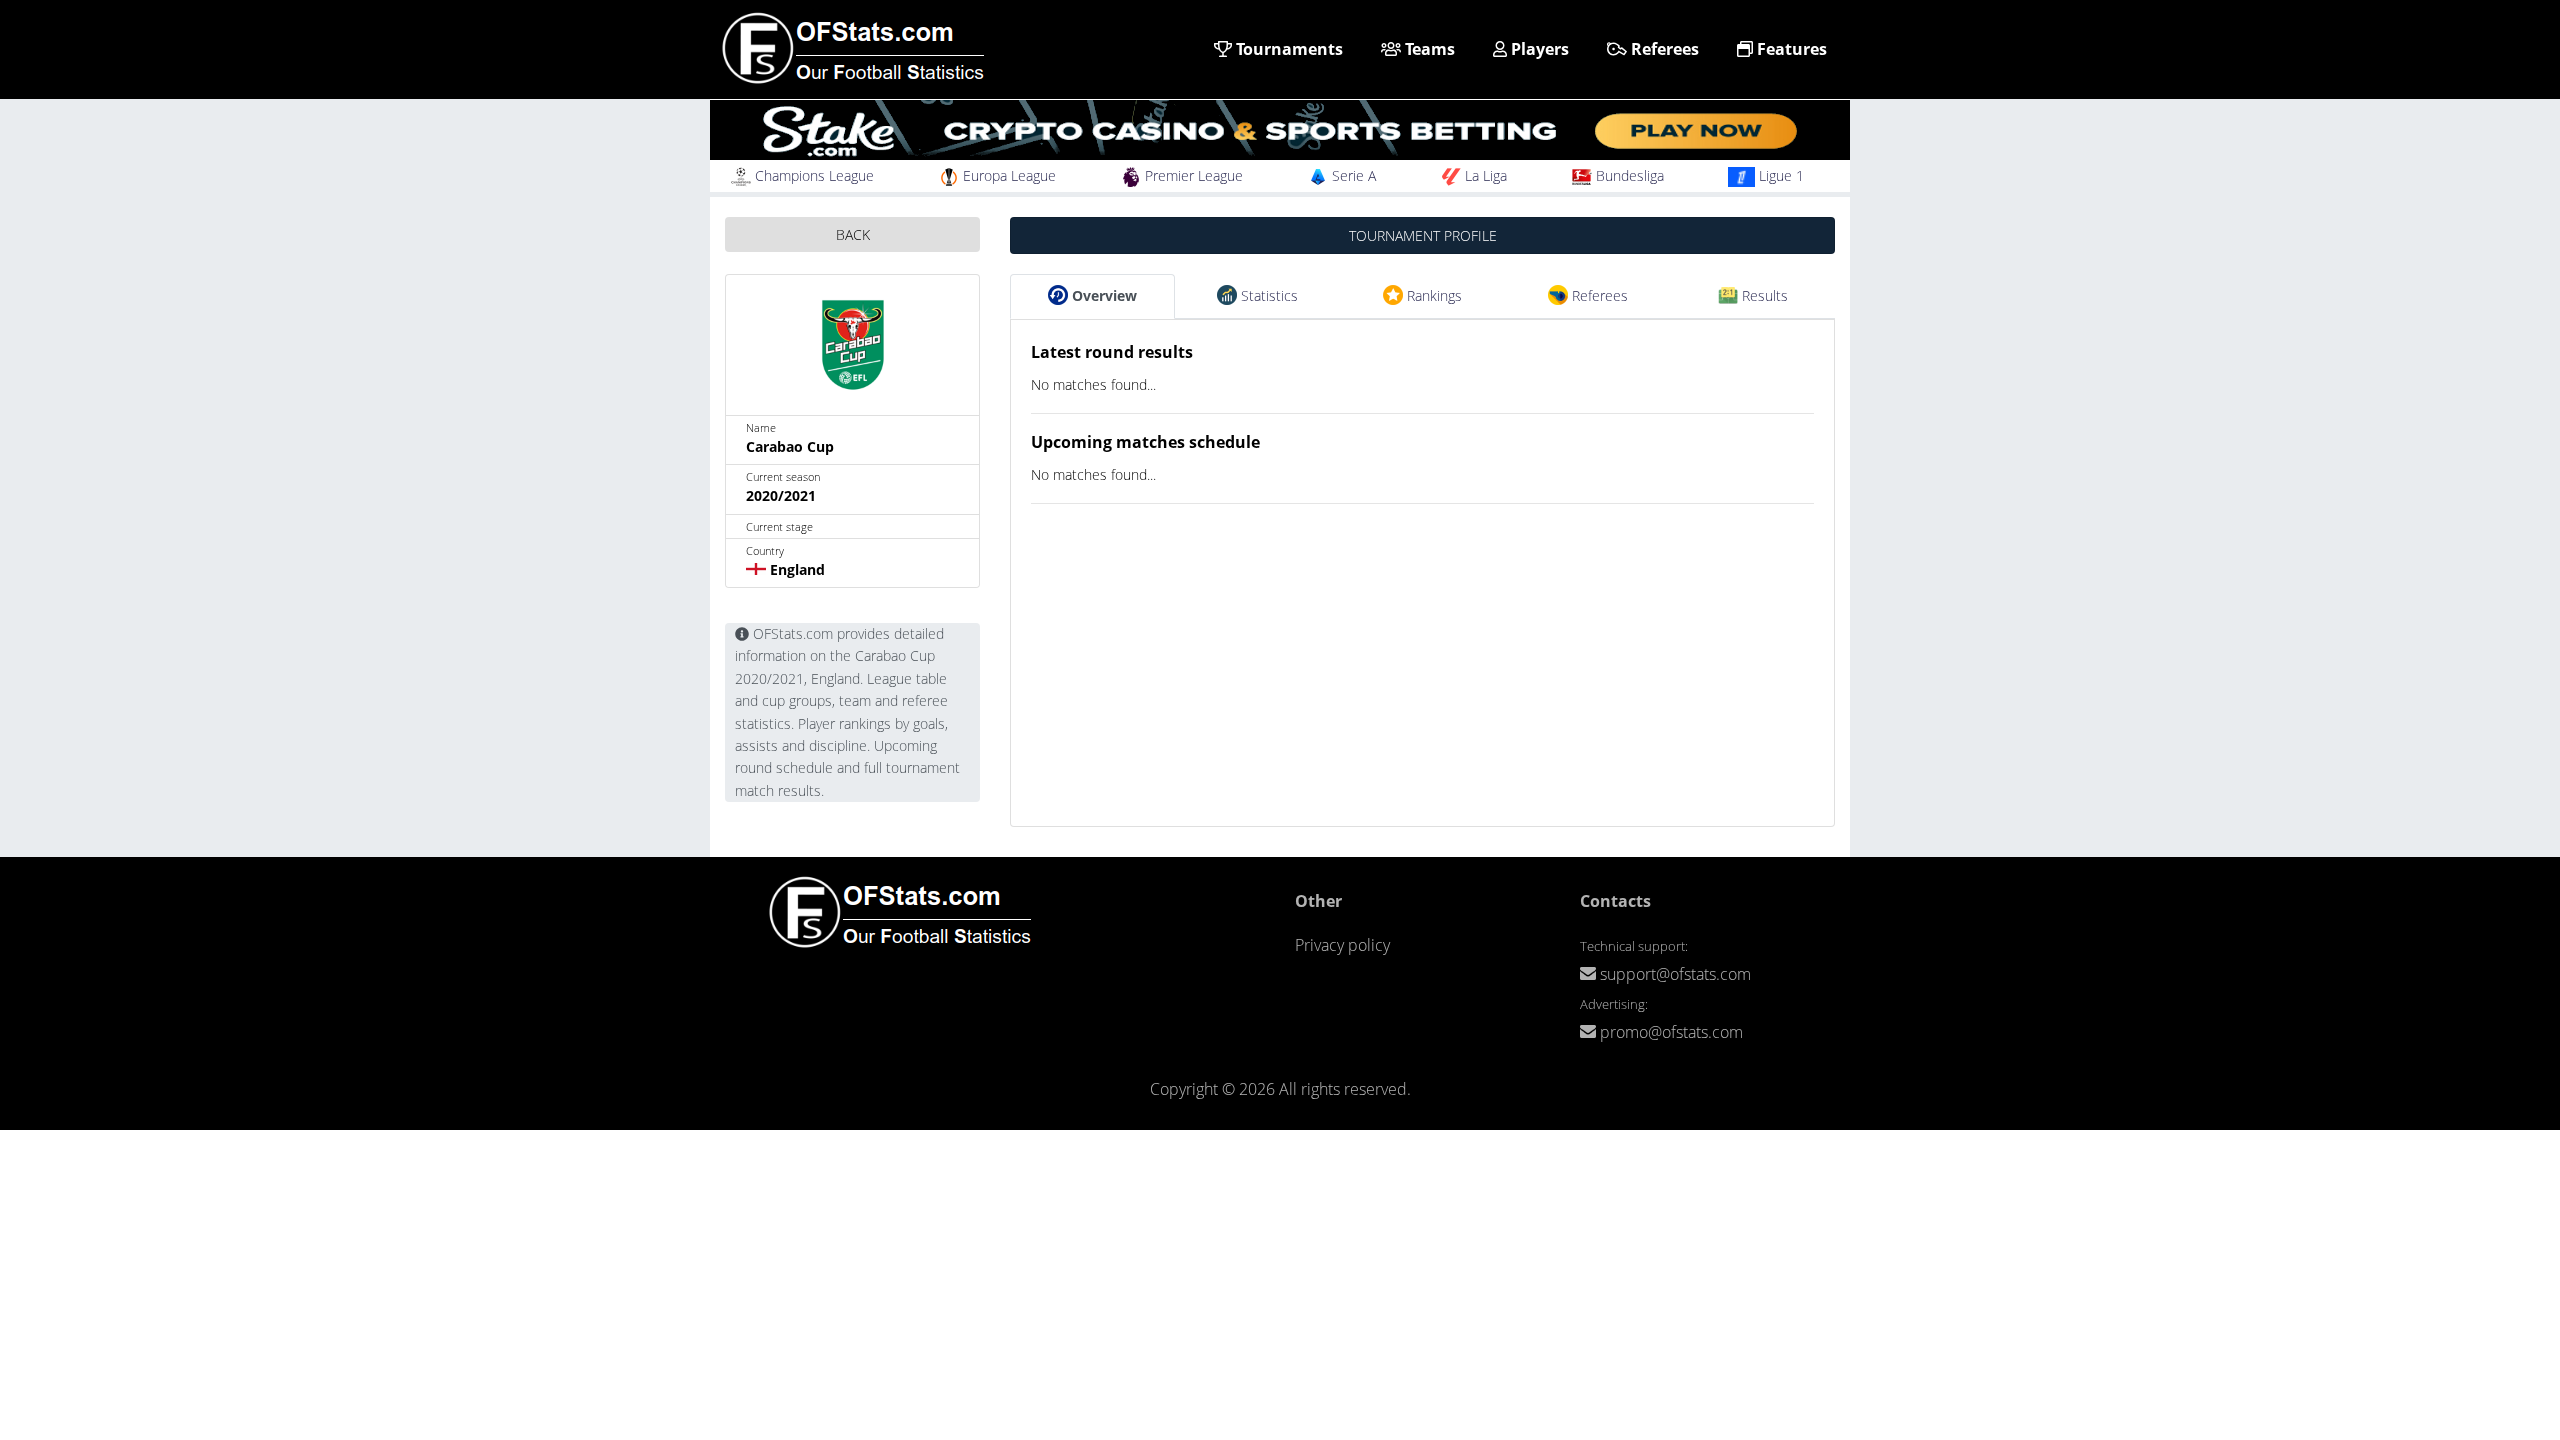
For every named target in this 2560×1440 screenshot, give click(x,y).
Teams (1428, 49)
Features (1790, 49)
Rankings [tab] (1432, 295)
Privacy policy (1342, 945)
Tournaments (1287, 49)
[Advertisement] (1422, 686)
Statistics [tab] (1267, 295)
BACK (853, 234)
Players (1538, 49)
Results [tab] (1763, 295)
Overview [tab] (1102, 295)
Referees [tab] (1598, 295)
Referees (1663, 49)
